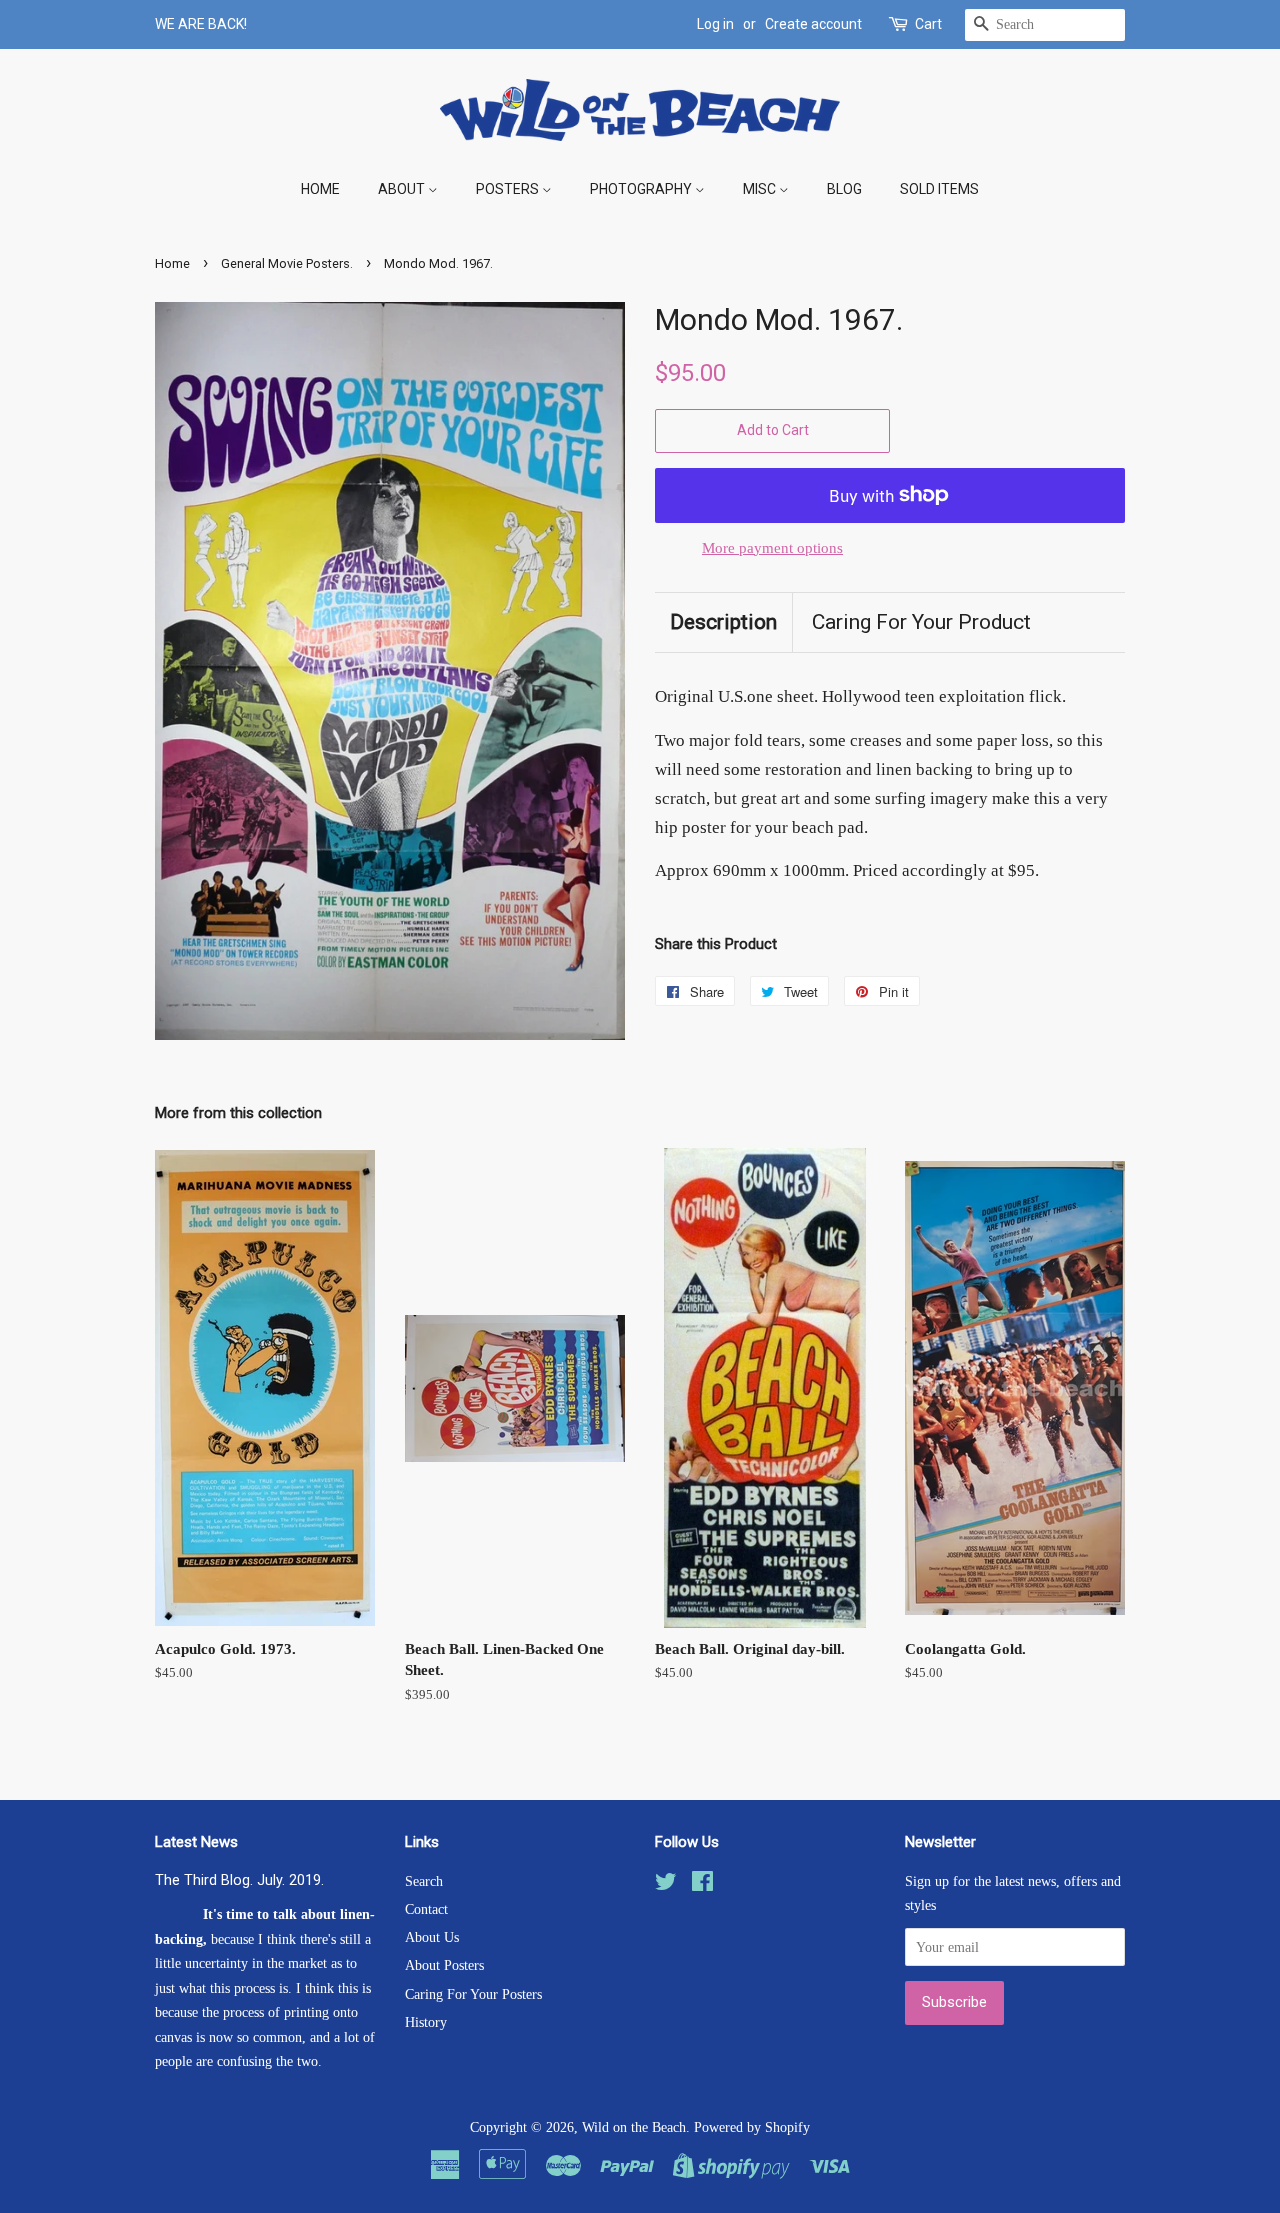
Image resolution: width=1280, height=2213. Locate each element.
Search (424, 1881)
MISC (761, 189)
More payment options (772, 548)
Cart (928, 24)
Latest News (196, 1842)
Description (723, 622)
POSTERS (509, 189)
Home (172, 263)
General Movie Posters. (287, 263)
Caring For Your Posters (473, 1994)
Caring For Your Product (921, 622)
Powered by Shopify (752, 2127)
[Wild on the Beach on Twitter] (666, 1885)
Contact (426, 1909)
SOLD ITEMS (939, 189)
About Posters (444, 1965)
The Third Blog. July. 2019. (239, 1880)
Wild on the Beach (634, 2127)
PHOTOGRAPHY (642, 189)
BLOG (844, 189)
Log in (715, 24)
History (426, 2022)
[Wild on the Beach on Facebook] (702, 1885)
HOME (320, 189)
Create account (813, 24)
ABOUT (403, 189)
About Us (432, 1937)
